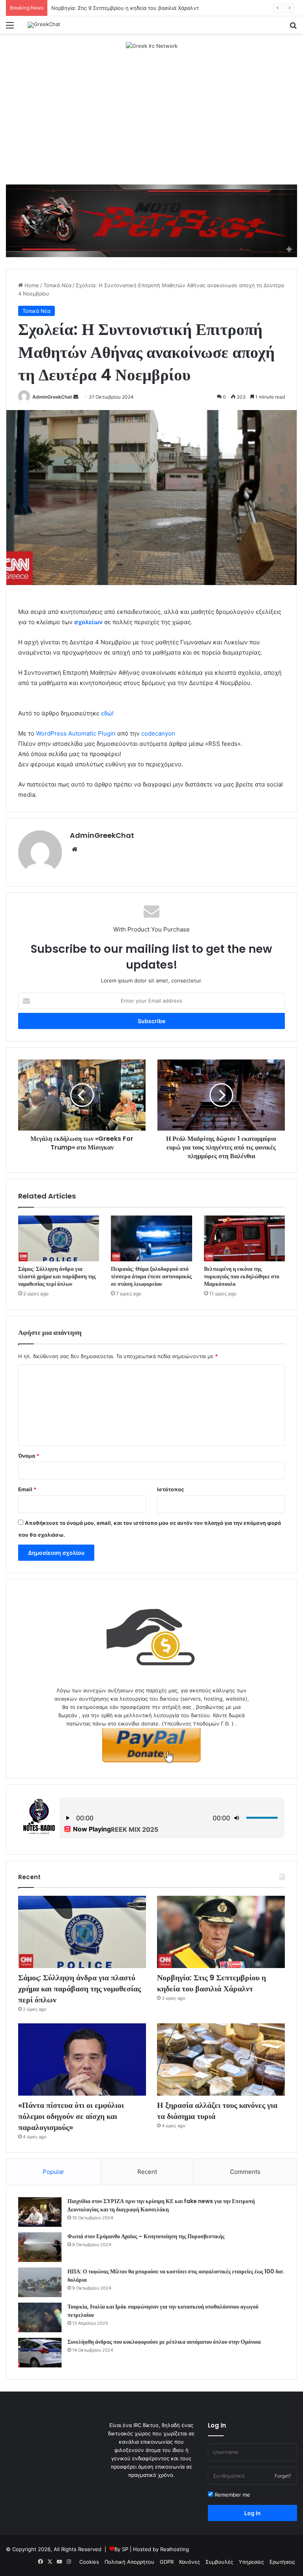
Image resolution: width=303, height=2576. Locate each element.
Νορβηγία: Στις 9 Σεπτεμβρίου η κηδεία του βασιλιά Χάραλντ (125, 8)
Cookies (89, 2562)
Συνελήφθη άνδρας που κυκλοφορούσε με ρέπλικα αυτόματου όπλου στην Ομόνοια (164, 2342)
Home (31, 285)
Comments (245, 2172)
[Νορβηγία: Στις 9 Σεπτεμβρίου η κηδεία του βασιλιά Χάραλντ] (221, 1932)
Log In (252, 2513)
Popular (53, 2172)
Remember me (232, 2495)
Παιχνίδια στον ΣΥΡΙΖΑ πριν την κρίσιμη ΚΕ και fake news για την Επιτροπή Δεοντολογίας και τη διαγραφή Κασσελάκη (161, 2205)
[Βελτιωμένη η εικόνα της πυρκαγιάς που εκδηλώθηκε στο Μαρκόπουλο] (244, 1238)
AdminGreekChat (52, 397)
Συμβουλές (219, 2562)
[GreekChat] (44, 25)
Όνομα (29, 1456)
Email (27, 1489)
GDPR (167, 2562)
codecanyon (158, 733)
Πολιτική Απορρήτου (129, 2562)
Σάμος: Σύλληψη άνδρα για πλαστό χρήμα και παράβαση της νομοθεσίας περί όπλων (57, 1276)
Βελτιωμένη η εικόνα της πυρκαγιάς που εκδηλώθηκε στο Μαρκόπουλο (242, 1276)
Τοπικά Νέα (57, 285)
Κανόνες (190, 2562)
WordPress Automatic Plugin (76, 733)
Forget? (283, 2476)
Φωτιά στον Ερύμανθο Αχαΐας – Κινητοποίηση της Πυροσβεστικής (146, 2236)
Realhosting (175, 2549)
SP (125, 2549)
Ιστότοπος (170, 1489)
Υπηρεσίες (251, 2562)
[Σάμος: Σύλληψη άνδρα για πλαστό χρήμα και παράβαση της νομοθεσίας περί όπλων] (59, 1238)
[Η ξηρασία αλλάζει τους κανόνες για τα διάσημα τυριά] (221, 2059)
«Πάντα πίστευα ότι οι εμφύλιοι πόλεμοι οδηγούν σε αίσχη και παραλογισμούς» (71, 2116)
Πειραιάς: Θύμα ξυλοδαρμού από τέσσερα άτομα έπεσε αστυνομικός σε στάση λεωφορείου (151, 1276)
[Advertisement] (151, 121)
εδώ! (107, 713)
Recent (147, 2172)
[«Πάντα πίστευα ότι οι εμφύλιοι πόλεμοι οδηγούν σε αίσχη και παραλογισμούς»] (82, 2059)
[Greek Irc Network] (152, 45)
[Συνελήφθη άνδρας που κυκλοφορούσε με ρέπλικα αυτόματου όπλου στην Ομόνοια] (40, 2353)
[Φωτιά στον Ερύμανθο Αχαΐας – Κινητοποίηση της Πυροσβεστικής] (40, 2247)
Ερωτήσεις (282, 2562)
